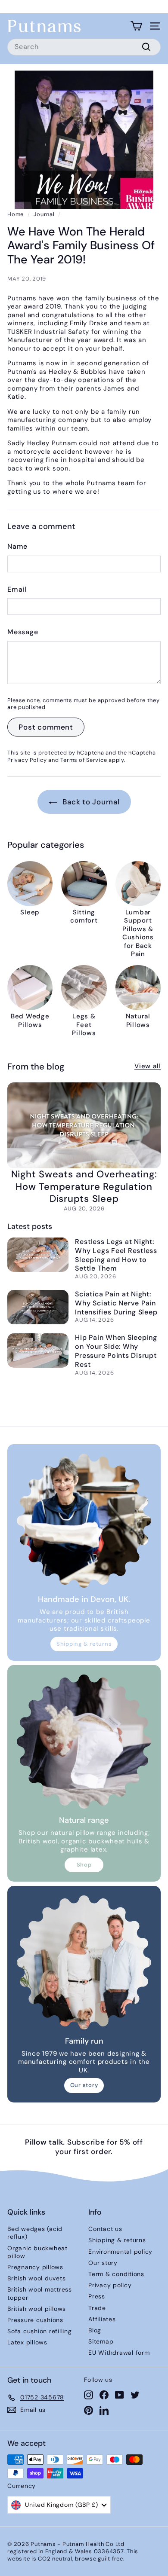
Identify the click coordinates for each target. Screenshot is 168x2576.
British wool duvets (36, 2278)
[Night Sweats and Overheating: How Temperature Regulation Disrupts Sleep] (84, 1125)
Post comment (46, 727)
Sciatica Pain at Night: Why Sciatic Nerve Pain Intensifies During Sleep (116, 1303)
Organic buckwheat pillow (37, 2252)
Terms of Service (84, 760)
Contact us (105, 2229)
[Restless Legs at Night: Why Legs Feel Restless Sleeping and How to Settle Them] (38, 1255)
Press (97, 2296)
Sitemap (101, 2341)
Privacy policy (110, 2285)
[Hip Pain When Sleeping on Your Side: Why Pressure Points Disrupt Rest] (38, 1351)
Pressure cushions (35, 2320)
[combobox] (84, 47)
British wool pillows (37, 2309)
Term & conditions (116, 2274)
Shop (84, 1865)
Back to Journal (90, 802)
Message (23, 632)
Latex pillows (27, 2342)
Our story (84, 2085)
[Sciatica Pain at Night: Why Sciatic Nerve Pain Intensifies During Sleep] (38, 1307)
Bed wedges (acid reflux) (35, 2233)
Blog (95, 2330)
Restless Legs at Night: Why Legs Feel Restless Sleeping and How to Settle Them (116, 1255)
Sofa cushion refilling (40, 2331)
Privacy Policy (27, 760)
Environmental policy (120, 2252)
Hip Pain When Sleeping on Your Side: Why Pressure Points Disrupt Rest (116, 1351)
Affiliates (102, 2319)
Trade (97, 2308)
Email (17, 590)
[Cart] (136, 26)
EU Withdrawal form (119, 2353)
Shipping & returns (84, 1644)
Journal (44, 214)
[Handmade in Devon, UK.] (84, 1521)
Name (17, 547)
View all (148, 1066)
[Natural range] (84, 1742)
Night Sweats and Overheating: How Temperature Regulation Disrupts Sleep (84, 1186)
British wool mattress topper (40, 2293)
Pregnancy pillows (35, 2267)
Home (16, 214)
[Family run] (84, 1962)
